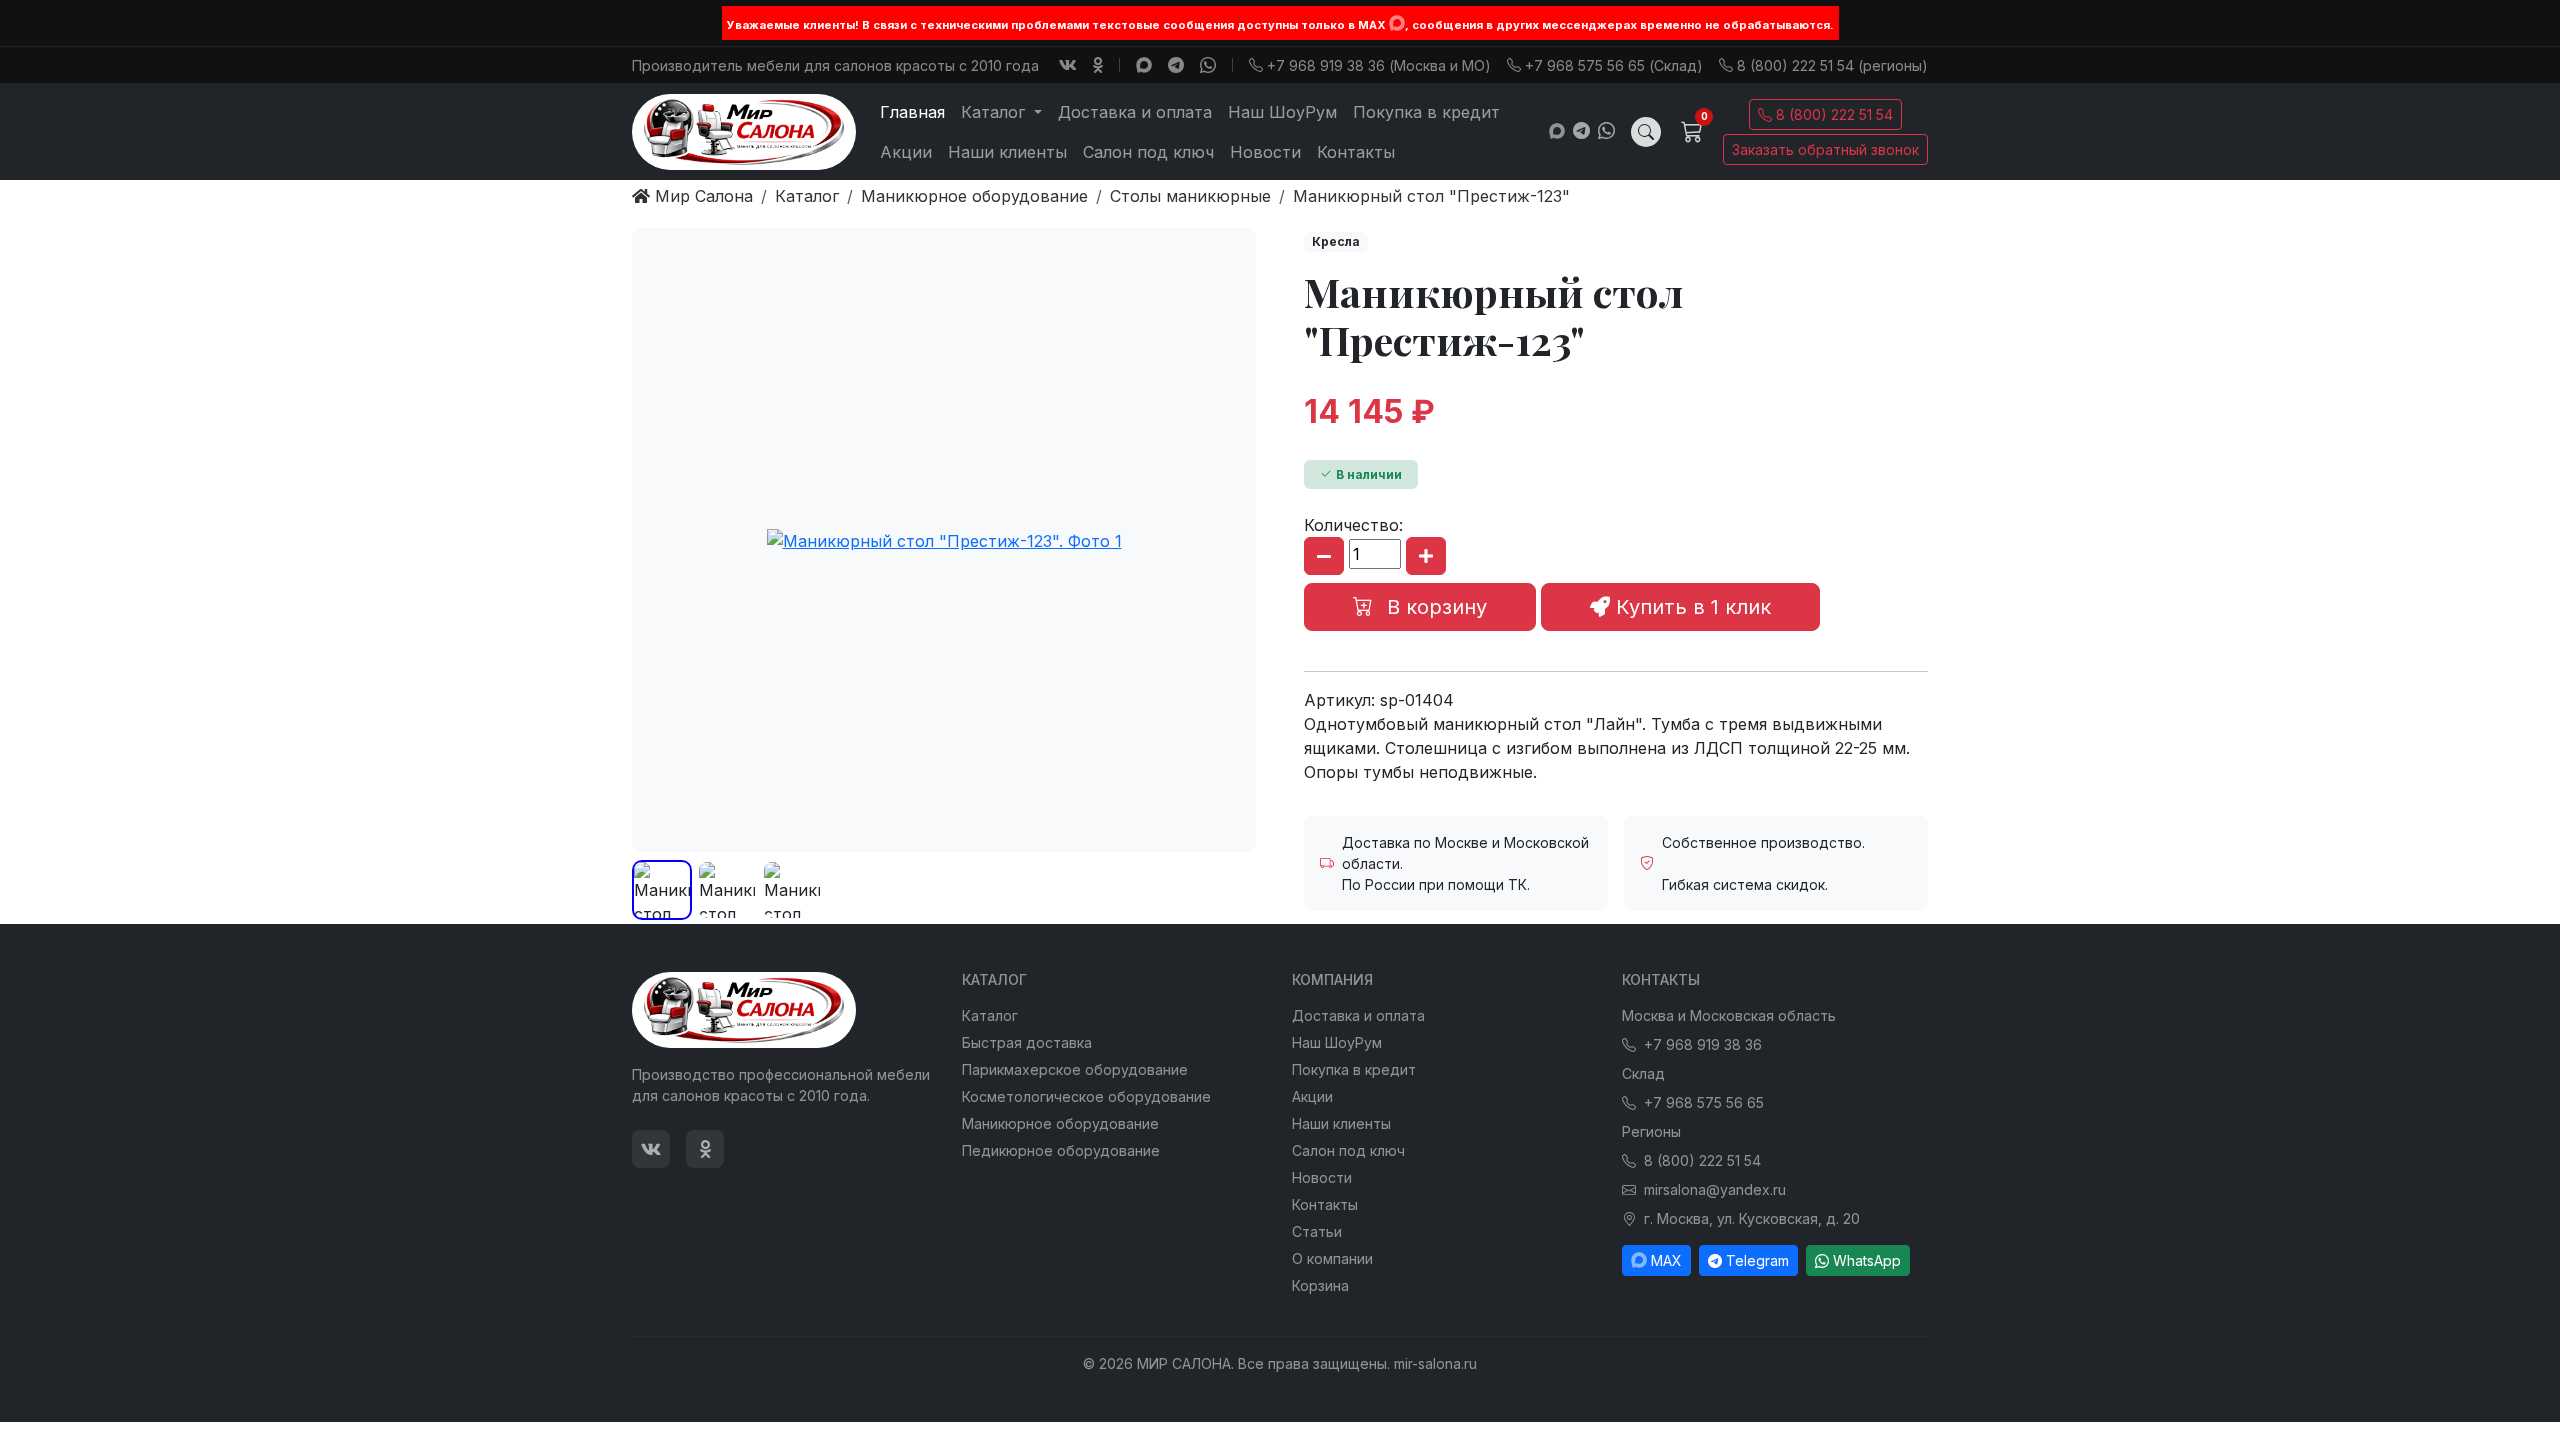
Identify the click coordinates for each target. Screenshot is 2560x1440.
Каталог (990, 1015)
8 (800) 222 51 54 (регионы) (1832, 65)
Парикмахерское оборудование (1075, 1069)
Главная (912, 112)
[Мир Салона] (744, 132)
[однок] (1098, 65)
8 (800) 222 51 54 (1834, 114)
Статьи (1317, 1231)
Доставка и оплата (1135, 112)
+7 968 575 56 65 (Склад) (1614, 65)
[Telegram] (1176, 65)
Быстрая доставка (1027, 1042)
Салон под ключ (1148, 152)
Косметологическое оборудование (1086, 1096)
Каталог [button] (995, 112)
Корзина (1320, 1285)
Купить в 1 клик (1690, 607)
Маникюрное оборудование (1060, 1123)
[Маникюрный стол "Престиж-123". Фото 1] (944, 540)
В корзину (1434, 607)
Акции (906, 152)
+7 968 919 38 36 (1703, 1044)
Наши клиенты (1007, 152)
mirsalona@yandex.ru (1715, 1189)
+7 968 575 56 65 (1704, 1102)
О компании (1332, 1258)
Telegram (1757, 1260)
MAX (1666, 1260)
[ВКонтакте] (1068, 65)
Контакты (1356, 152)
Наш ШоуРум (1282, 112)
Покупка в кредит (1426, 112)
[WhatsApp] (1208, 65)
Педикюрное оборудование (1061, 1150)
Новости (1265, 152)
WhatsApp (1867, 1260)
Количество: (1353, 525)
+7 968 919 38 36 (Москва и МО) (1379, 65)
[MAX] (1397, 23)
